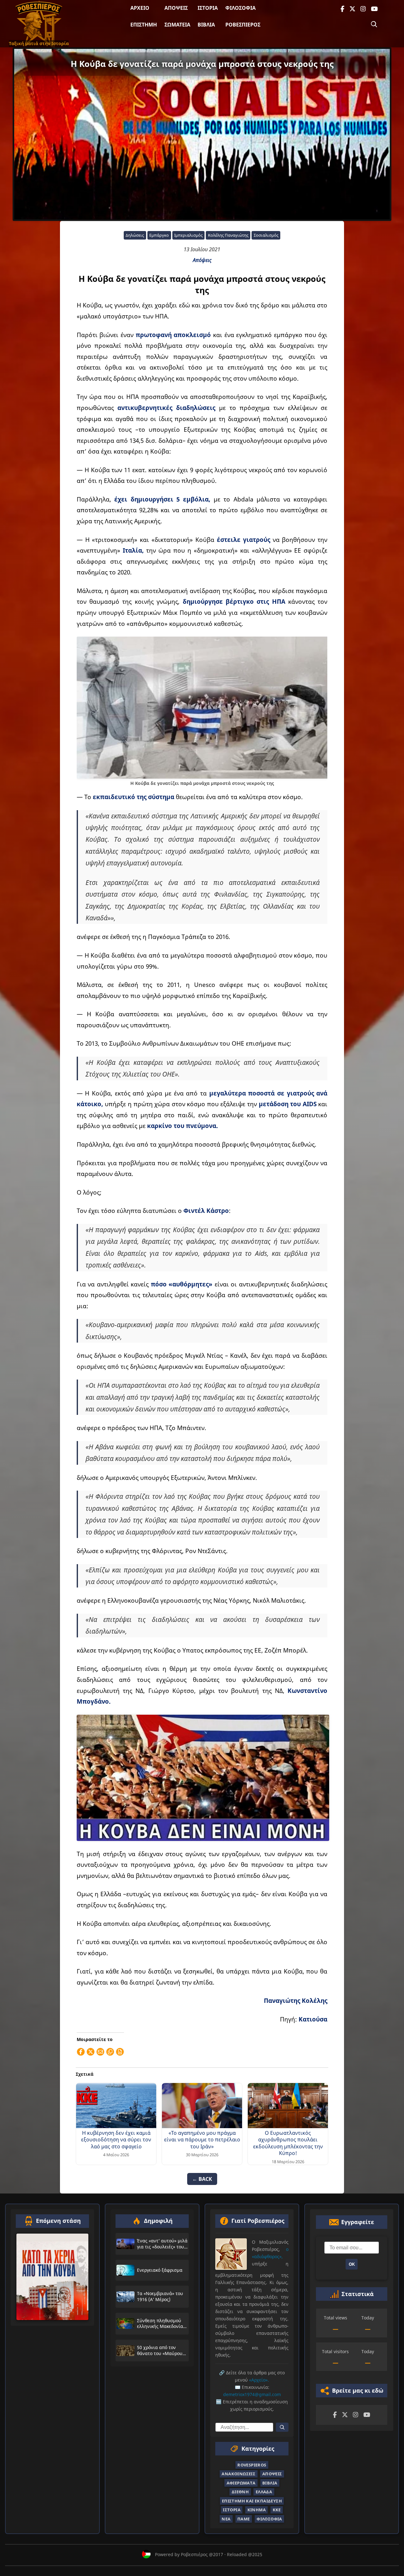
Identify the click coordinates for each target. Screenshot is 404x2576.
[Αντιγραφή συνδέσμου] (110, 2052)
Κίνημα (257, 2510)
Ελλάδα (264, 2492)
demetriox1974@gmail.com (252, 2394)
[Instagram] (363, 9)
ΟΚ (352, 2264)
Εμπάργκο (159, 235)
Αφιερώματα (241, 2483)
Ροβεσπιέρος (243, 25)
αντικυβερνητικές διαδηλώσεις (166, 408)
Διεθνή (240, 2492)
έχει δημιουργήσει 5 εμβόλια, (162, 499)
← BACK (202, 2179)
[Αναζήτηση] (374, 24)
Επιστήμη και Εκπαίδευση (252, 2501)
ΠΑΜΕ (244, 2519)
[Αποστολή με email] (100, 2052)
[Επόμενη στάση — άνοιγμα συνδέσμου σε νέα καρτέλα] (52, 2277)
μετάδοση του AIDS (288, 1104)
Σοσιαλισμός (266, 235)
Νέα (226, 2519)
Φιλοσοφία (241, 8)
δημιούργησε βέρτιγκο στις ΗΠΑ (234, 601)
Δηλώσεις (135, 235)
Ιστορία (208, 8)
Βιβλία (206, 25)
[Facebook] (342, 9)
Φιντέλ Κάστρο (206, 1211)
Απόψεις (176, 8)
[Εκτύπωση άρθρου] (120, 2052)
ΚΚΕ (277, 2510)
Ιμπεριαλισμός (188, 235)
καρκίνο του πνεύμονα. (182, 1126)
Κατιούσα (313, 2019)
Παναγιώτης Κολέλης (296, 2000)
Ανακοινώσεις (238, 2474)
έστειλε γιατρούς (244, 540)
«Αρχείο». (259, 2380)
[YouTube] (374, 9)
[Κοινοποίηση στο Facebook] (81, 2052)
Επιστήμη (144, 25)
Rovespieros (252, 2465)
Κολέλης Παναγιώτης (228, 235)
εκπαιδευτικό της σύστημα (134, 797)
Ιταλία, (133, 550)
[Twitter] (352, 9)
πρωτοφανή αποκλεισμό (173, 335)
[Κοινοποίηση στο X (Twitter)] (91, 2052)
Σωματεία (177, 25)
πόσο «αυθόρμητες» (182, 1284)
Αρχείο (140, 8)
